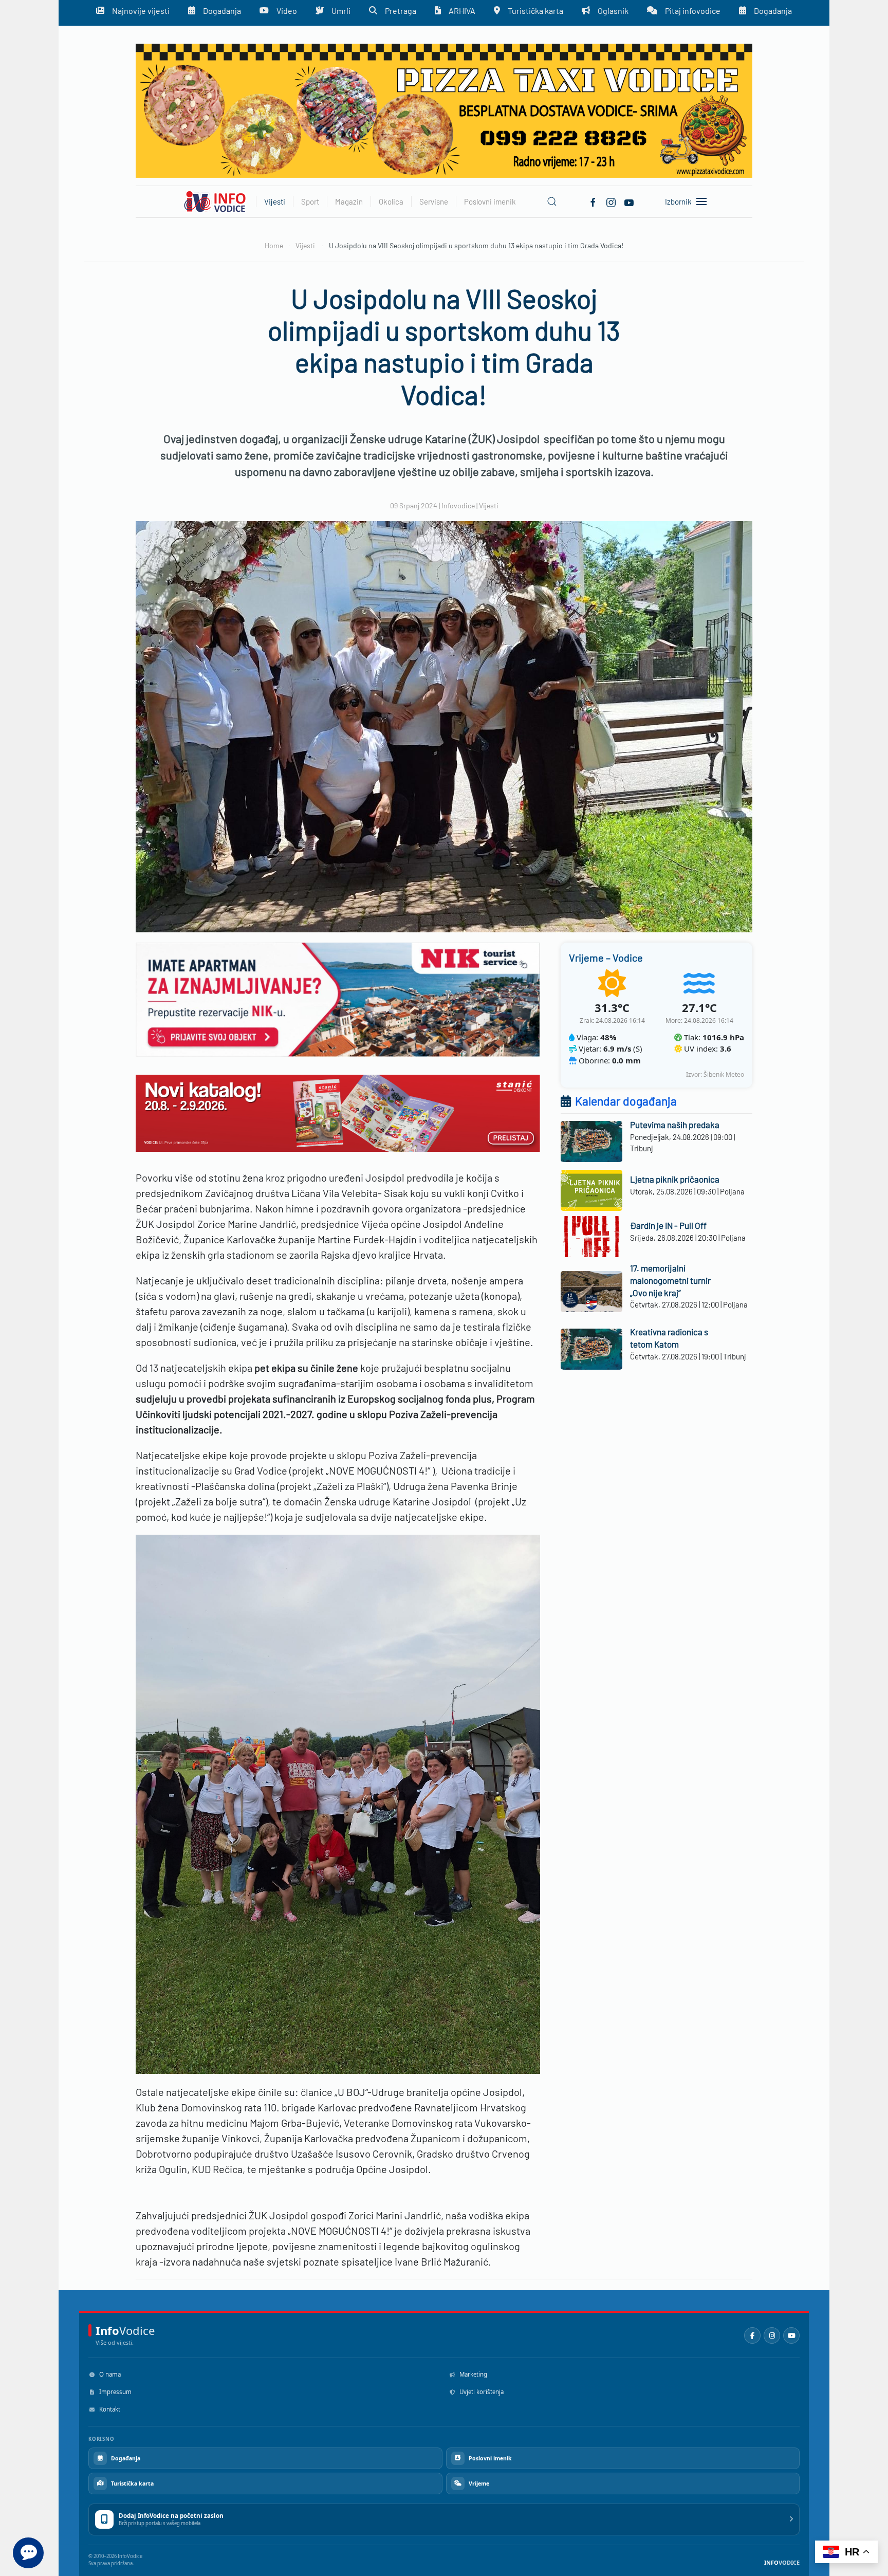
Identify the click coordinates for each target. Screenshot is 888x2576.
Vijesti (489, 505)
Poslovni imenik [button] (490, 201)
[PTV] (444, 110)
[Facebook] (593, 201)
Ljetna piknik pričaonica (675, 1179)
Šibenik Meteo (724, 1074)
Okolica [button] (391, 201)
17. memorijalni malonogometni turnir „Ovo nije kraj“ (670, 1280)
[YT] (629, 201)
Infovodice (458, 505)
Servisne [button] (434, 201)
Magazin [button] (349, 201)
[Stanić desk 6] (338, 1112)
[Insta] (611, 201)
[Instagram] (772, 2335)
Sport (310, 201)
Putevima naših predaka (675, 1125)
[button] (552, 201)
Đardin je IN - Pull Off (668, 1225)
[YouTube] (791, 2335)
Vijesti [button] (275, 201)
